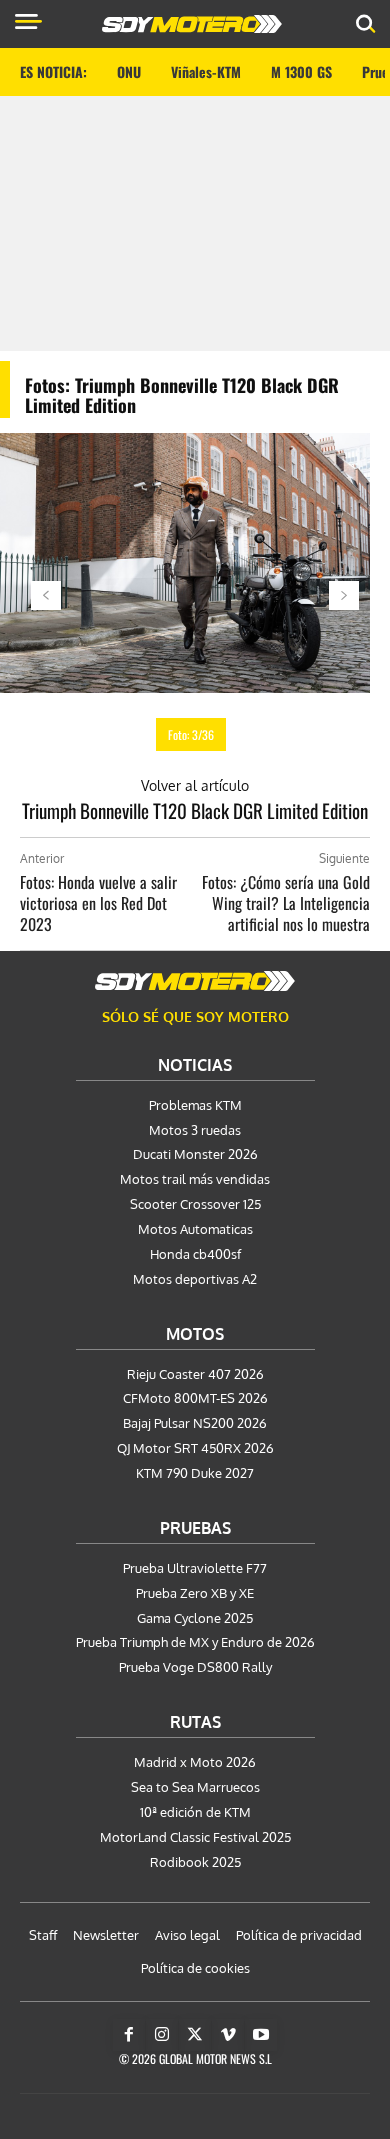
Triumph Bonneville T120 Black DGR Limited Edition (195, 810)
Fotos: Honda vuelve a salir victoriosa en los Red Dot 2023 (98, 903)
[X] (195, 2035)
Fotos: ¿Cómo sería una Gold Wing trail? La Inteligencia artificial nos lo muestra (286, 903)
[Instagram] (162, 2035)
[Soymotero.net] (195, 981)
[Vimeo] (228, 2035)
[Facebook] (129, 2035)
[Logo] (192, 24)
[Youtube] (261, 2035)
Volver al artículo (195, 785)
